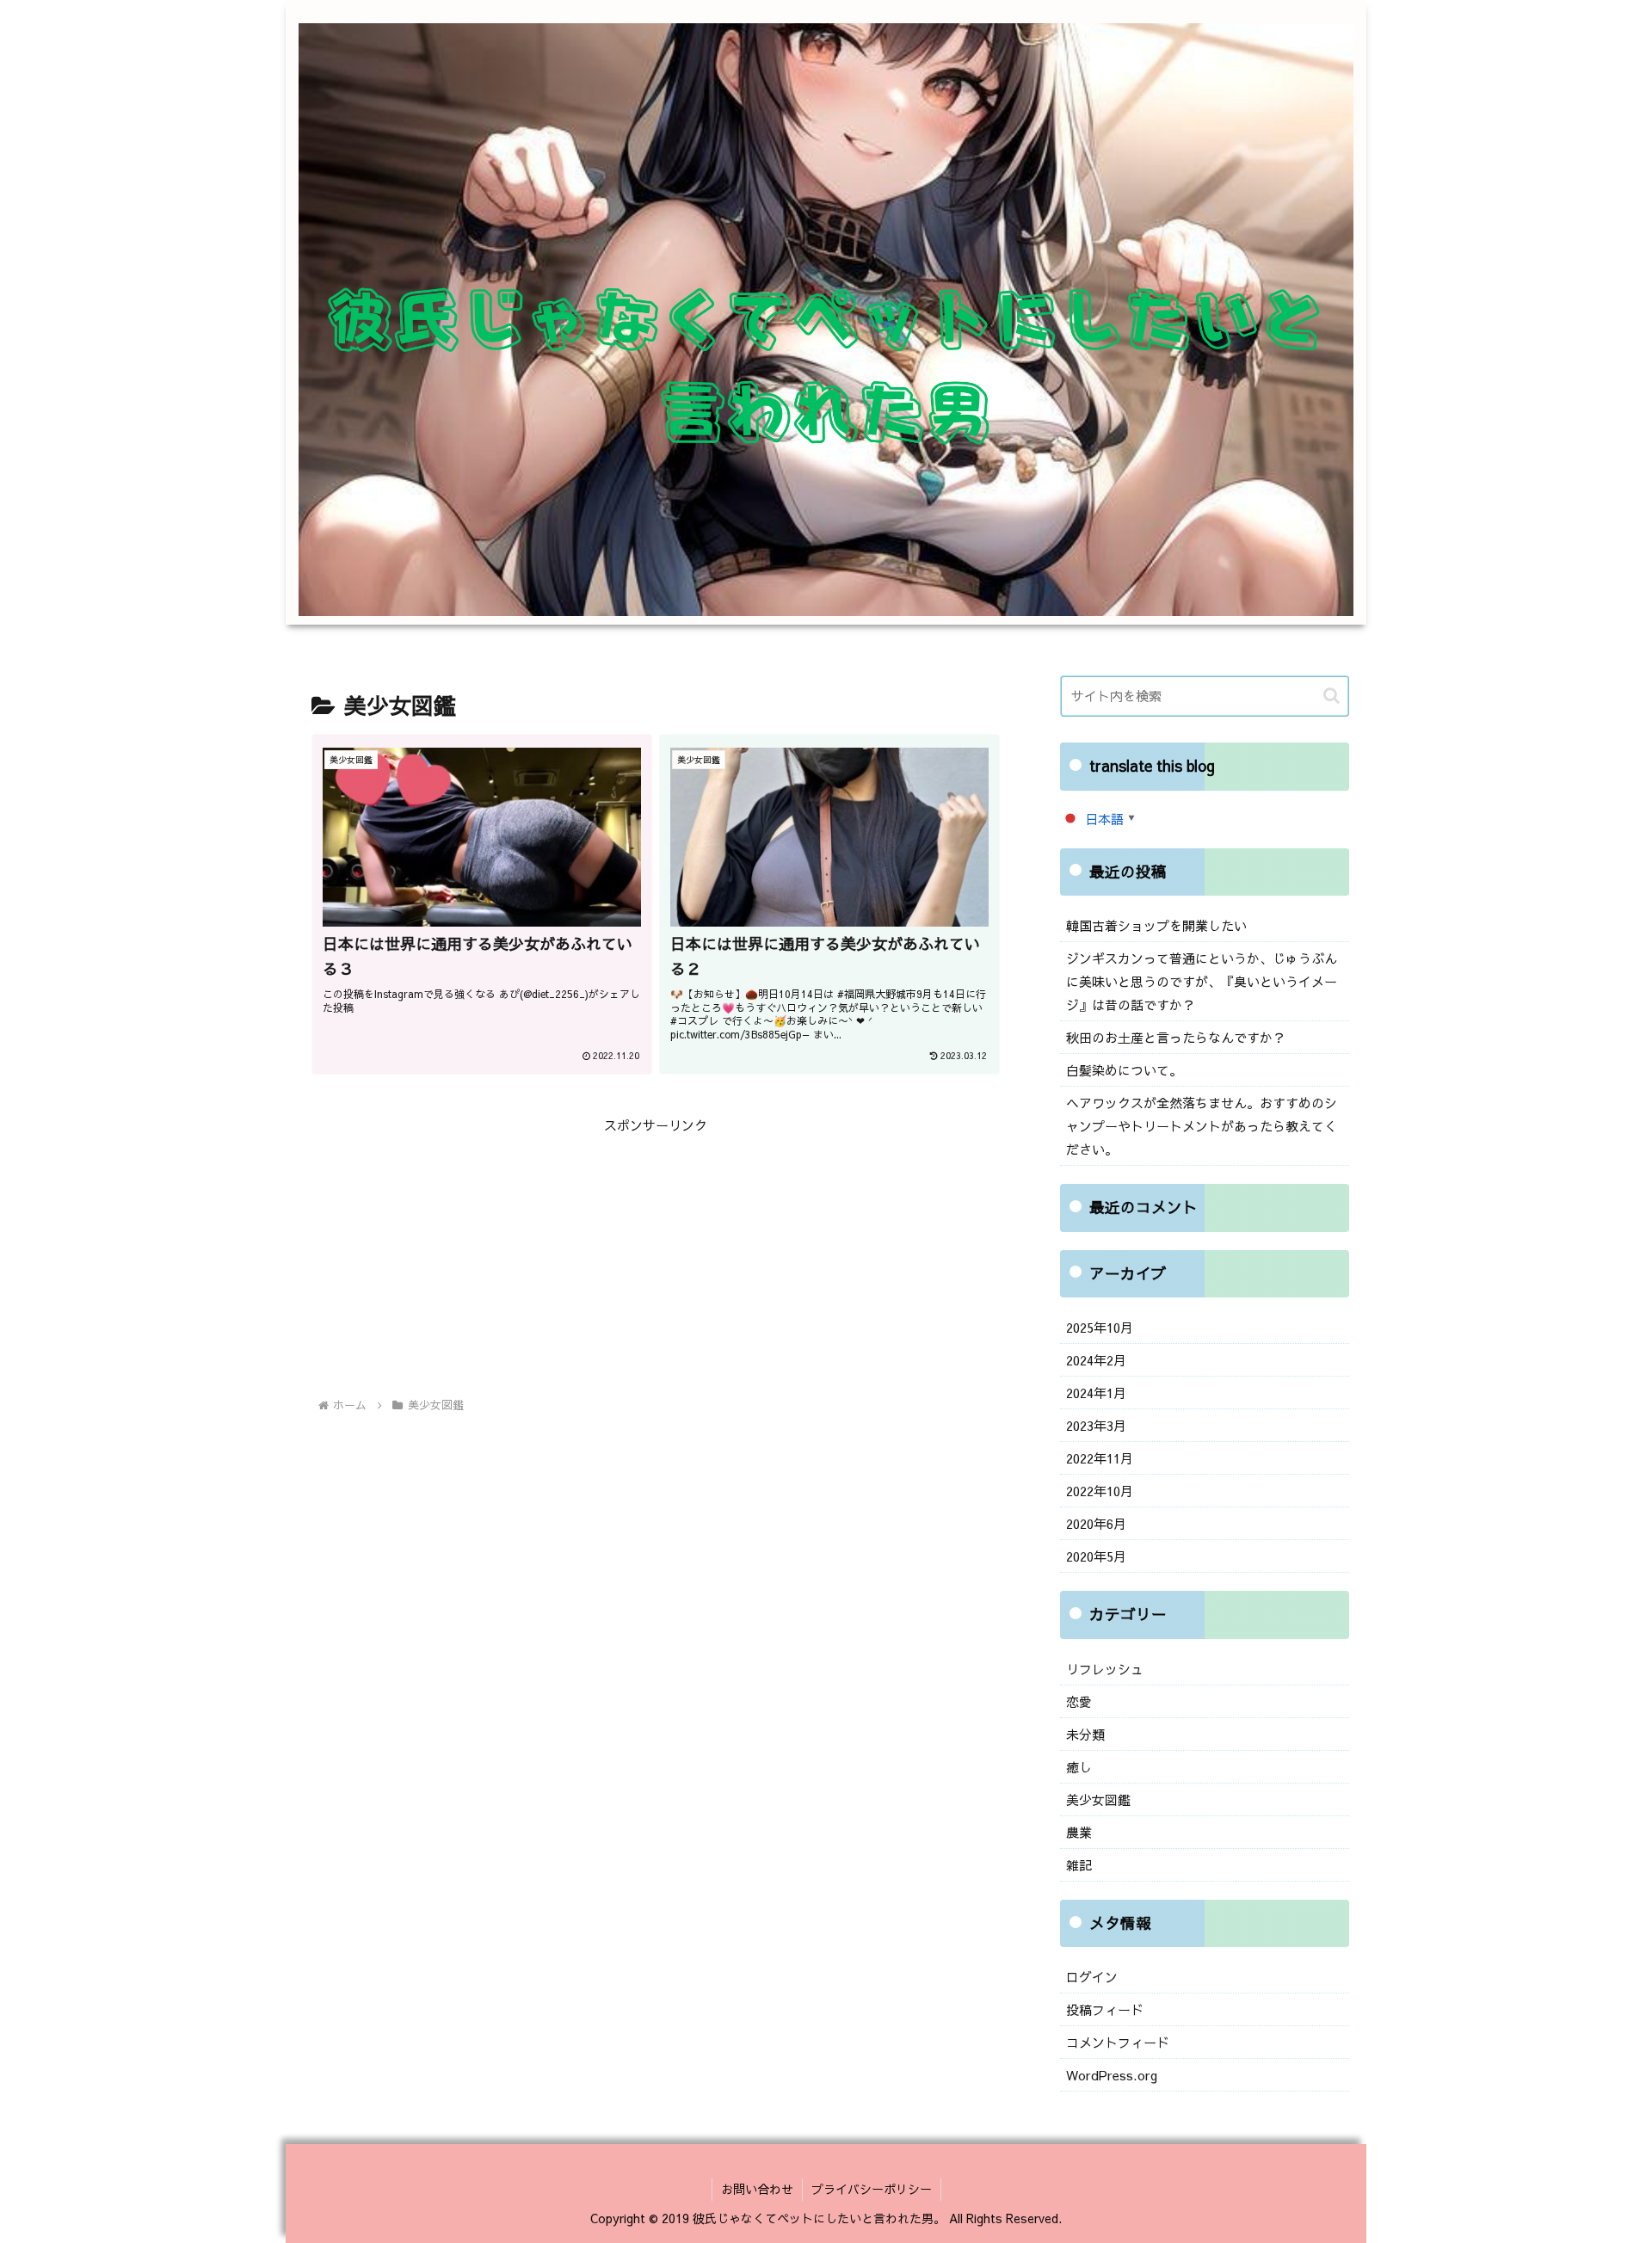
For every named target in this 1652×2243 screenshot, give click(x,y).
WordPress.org (1112, 2075)
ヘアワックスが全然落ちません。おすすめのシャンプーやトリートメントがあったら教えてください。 (1202, 1126)
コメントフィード (1118, 2042)
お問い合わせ (757, 2189)
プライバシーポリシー (872, 2189)
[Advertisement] (656, 1257)
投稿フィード (1105, 2009)
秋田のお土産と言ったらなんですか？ (1176, 1037)
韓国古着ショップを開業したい (1156, 925)
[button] (1331, 696)
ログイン (1092, 1977)
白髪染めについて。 (1124, 1070)
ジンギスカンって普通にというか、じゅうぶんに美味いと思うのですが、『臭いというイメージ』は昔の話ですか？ (1202, 981)
